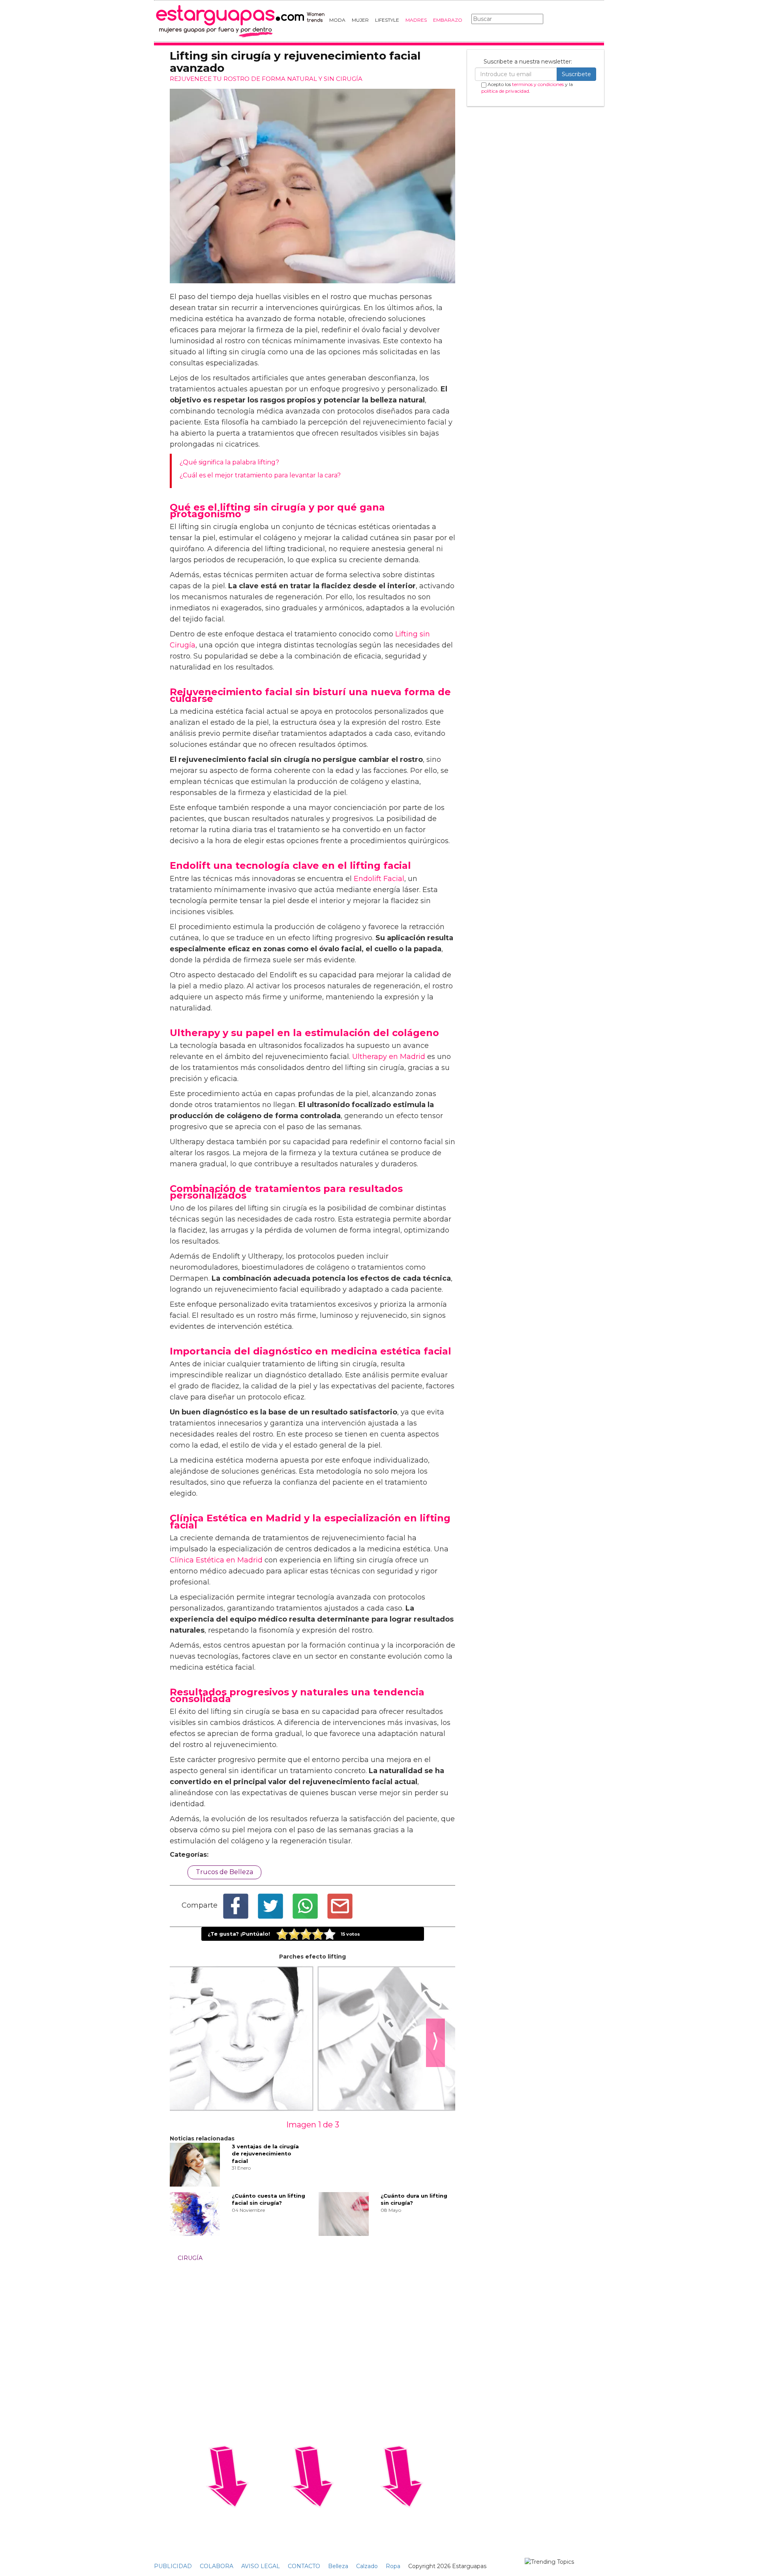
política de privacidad (505, 91)
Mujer (360, 20)
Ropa (393, 2566)
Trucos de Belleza (224, 1872)
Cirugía (190, 2258)
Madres (416, 20)
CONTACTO (304, 2566)
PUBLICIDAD (173, 2566)
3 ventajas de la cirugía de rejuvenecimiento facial (265, 2154)
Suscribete (576, 74)
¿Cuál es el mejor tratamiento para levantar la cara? (260, 475)
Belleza (338, 2566)
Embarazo (448, 20)
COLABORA (217, 2566)
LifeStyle (387, 20)
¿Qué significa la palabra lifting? (229, 462)
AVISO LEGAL (261, 2566)
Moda (337, 20)
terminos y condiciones (538, 84)
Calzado (367, 2566)
